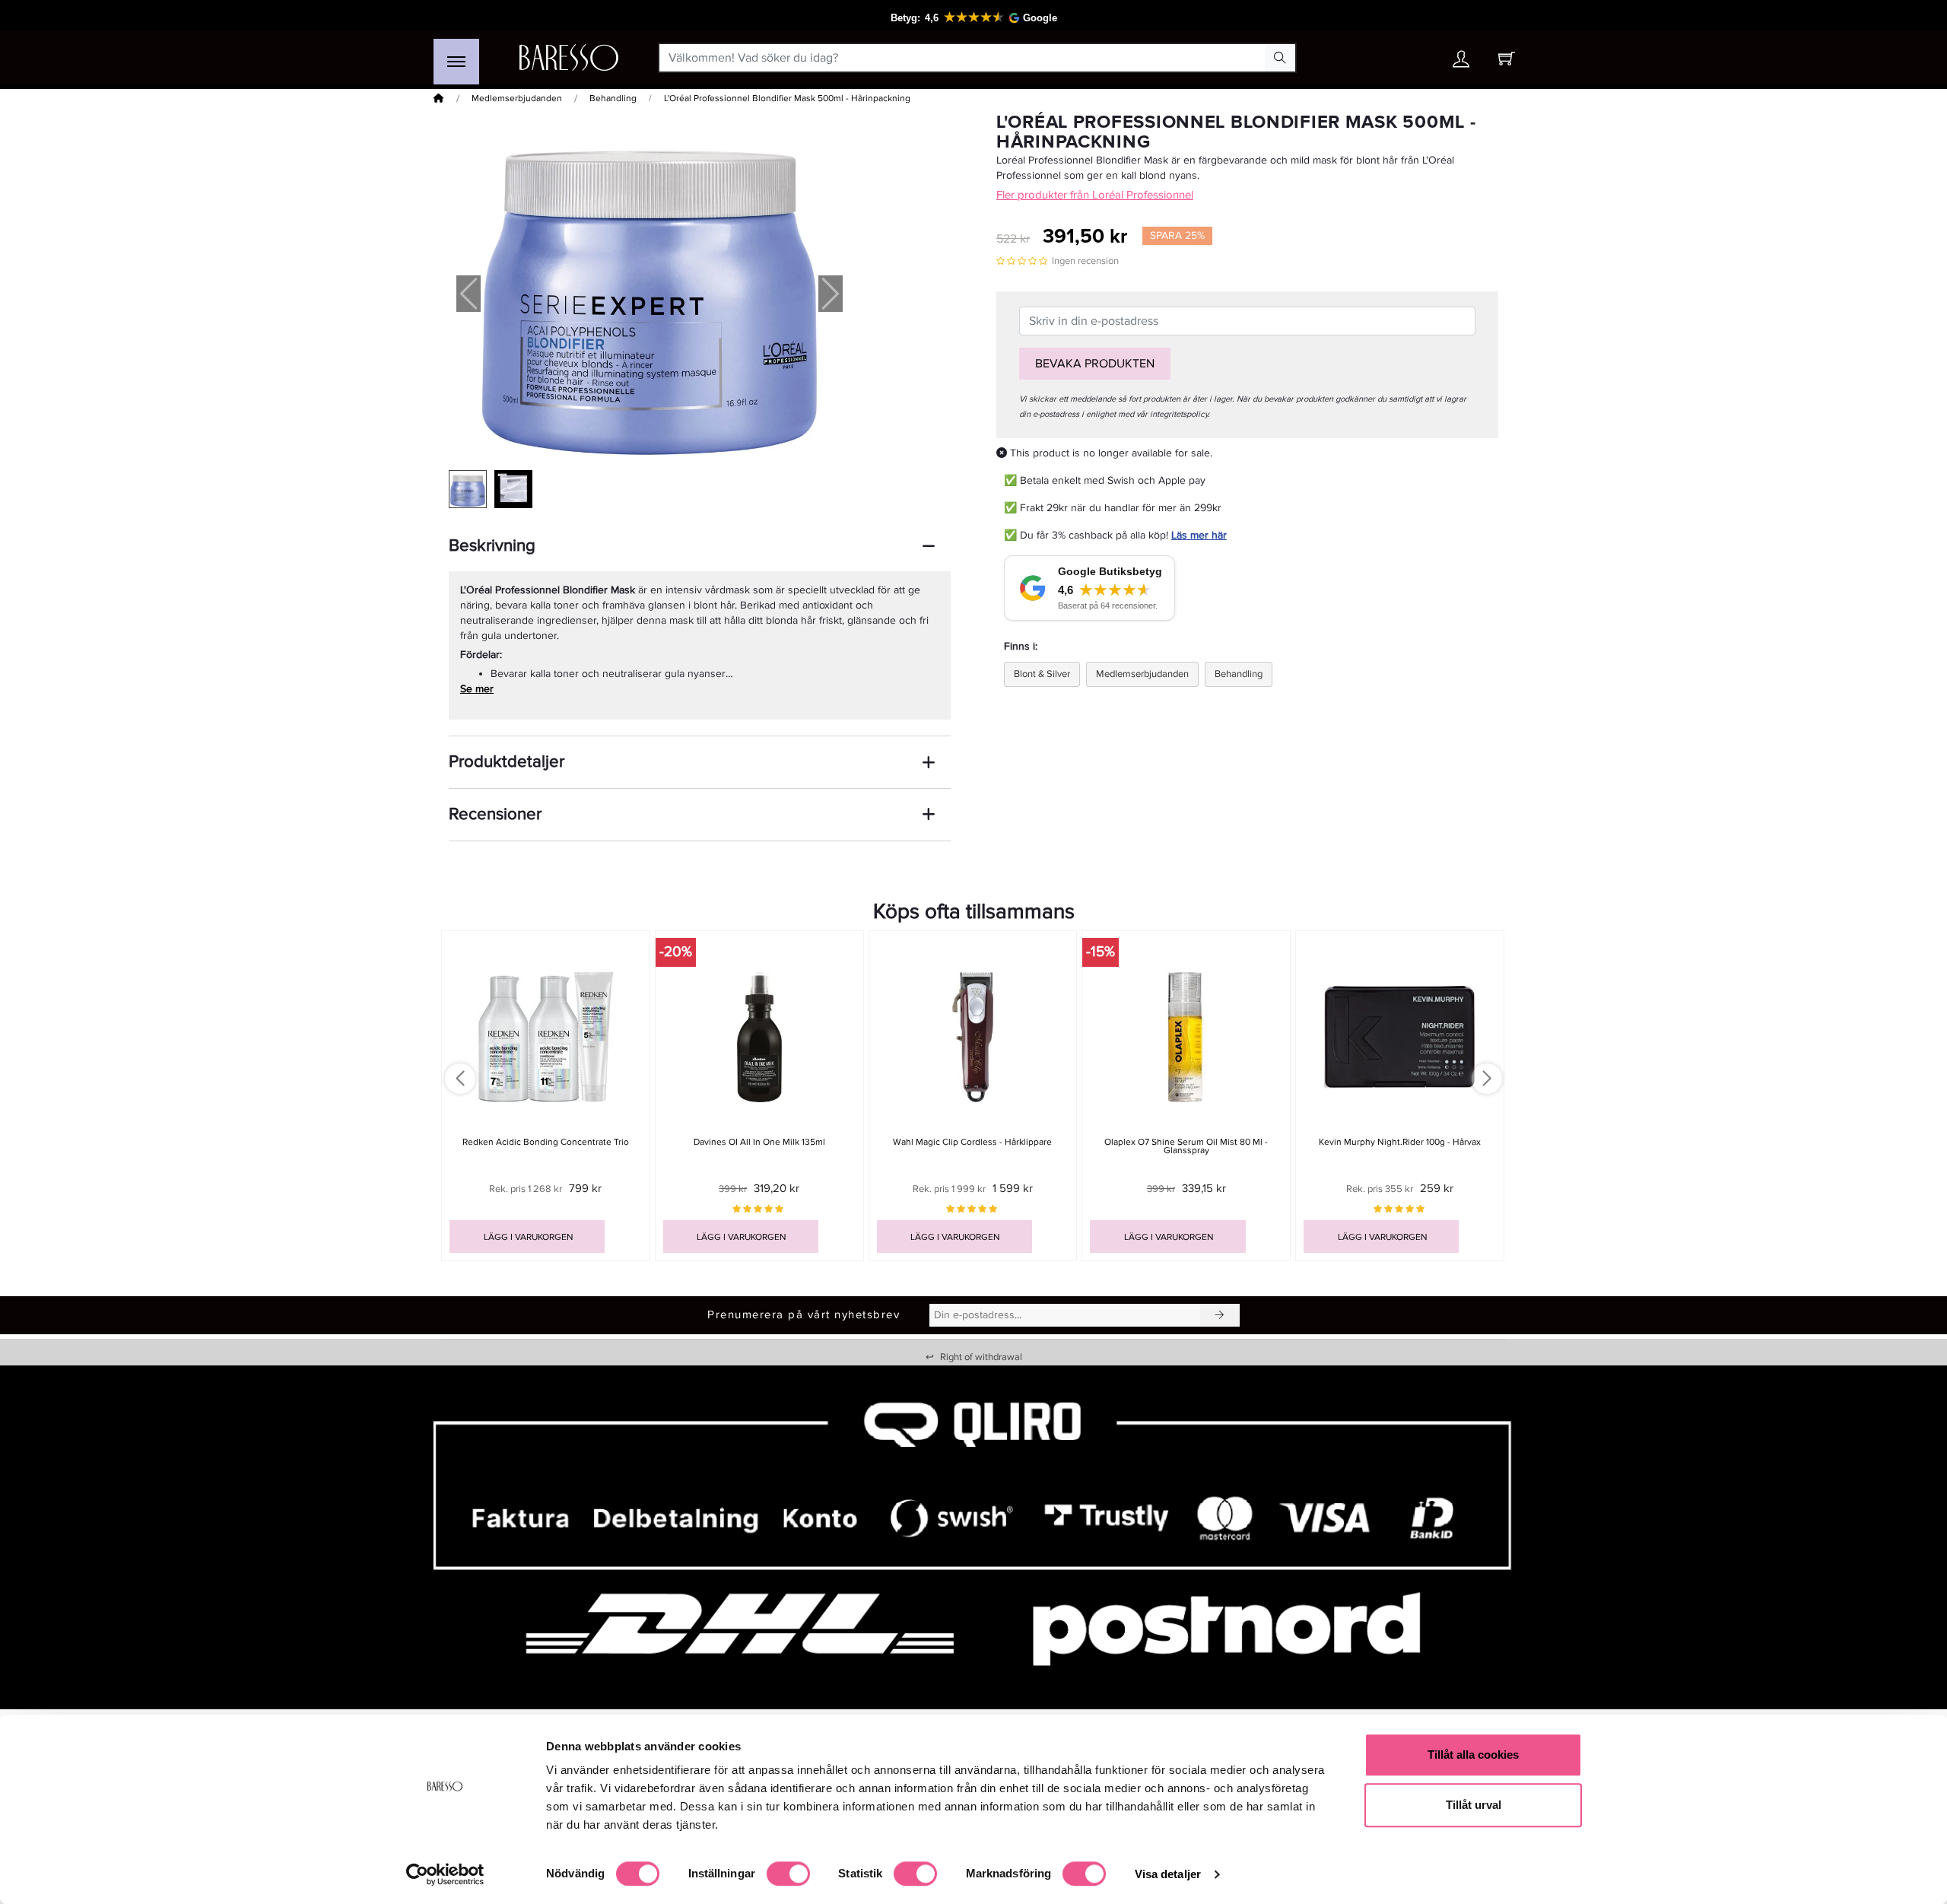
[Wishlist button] (1417, 58)
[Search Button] (1280, 58)
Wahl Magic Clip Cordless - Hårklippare (972, 1142)
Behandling (613, 99)
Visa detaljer (1168, 1874)
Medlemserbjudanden (517, 99)
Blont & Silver (1042, 674)
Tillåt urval (1474, 1805)
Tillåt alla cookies (1473, 1755)
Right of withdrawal (974, 1357)
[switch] (788, 1874)
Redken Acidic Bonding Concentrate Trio (546, 1142)
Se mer (477, 689)
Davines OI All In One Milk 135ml (759, 1142)
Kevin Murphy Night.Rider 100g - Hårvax (1400, 1142)
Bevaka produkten (1095, 364)
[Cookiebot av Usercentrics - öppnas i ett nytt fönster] (445, 1874)
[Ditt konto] (1461, 63)
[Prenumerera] (1220, 1315)
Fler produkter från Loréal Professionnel (1095, 195)
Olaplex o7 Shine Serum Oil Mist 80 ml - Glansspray (1186, 1146)
